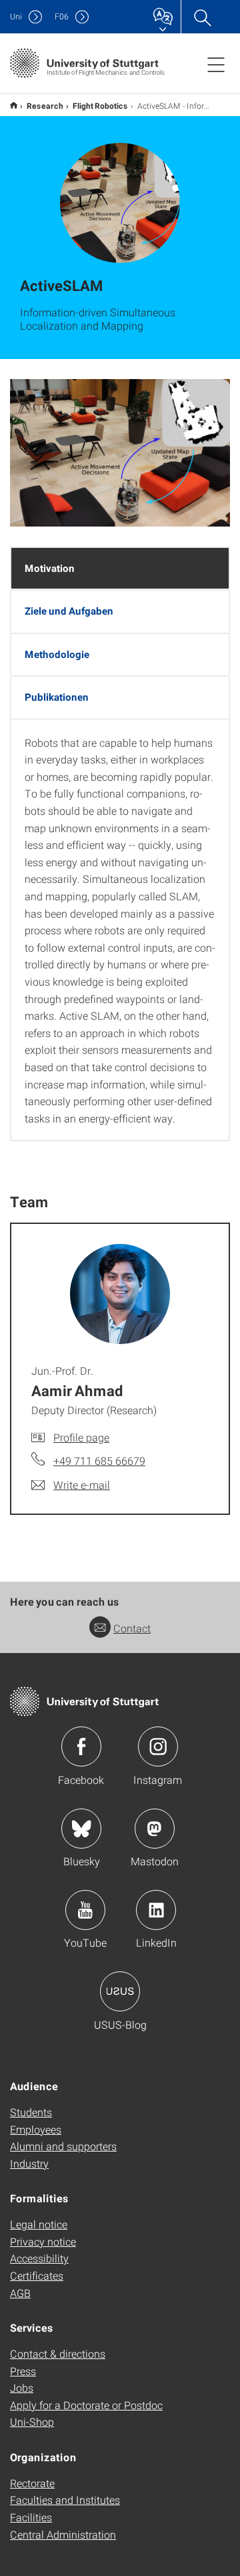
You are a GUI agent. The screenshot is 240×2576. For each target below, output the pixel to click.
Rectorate (32, 2483)
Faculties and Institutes (65, 2500)
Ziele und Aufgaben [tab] (69, 611)
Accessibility (39, 2258)
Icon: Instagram (158, 1746)
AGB (20, 2293)
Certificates (37, 2275)
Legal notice (39, 2224)
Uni (16, 16)
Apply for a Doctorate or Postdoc (86, 2405)
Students (31, 2112)
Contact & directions (58, 2353)
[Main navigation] (216, 64)
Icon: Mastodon (155, 1829)
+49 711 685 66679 (99, 1461)
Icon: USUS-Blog (120, 1991)
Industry (29, 2163)
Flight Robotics (100, 105)
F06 (62, 16)
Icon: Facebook (81, 1746)
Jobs (22, 2387)
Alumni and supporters (63, 2146)
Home (14, 105)
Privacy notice (43, 2241)
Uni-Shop (32, 2422)
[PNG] (120, 453)
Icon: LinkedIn (156, 1910)
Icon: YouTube (85, 1910)
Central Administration (63, 2534)
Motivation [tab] (50, 568)
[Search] (202, 17)
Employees (36, 2129)
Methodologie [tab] (57, 654)
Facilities (31, 2517)
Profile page (81, 1437)
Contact (132, 1628)
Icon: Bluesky (81, 1829)
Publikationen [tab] (57, 697)
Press (23, 2371)
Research (45, 105)
